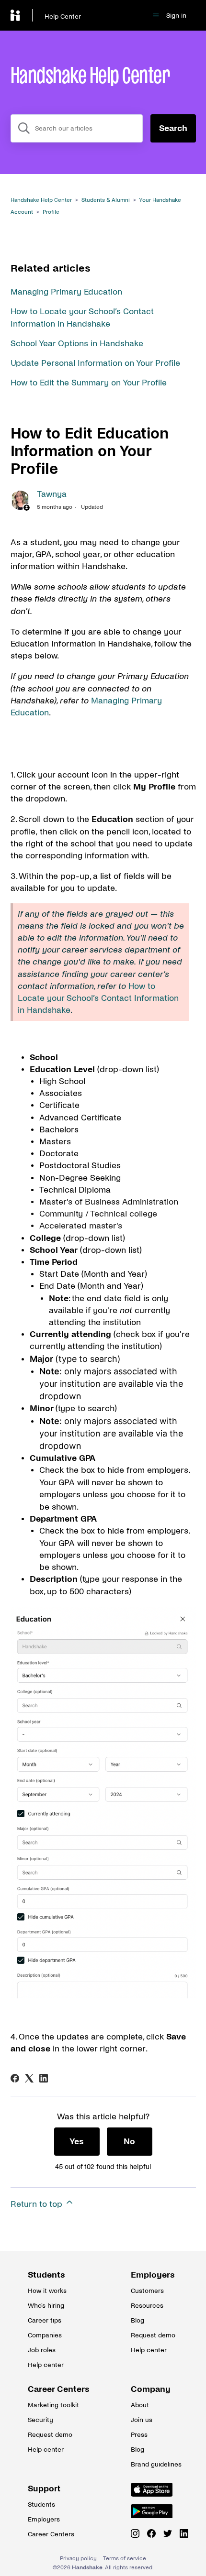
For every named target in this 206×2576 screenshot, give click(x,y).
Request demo (153, 2335)
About (140, 2405)
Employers (153, 2275)
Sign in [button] (176, 16)
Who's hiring (46, 2306)
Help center (46, 2365)
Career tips (45, 2320)
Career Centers (52, 2389)
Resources (147, 2306)
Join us (142, 2420)
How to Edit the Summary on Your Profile (89, 383)
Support (44, 2489)
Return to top (38, 2204)
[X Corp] (29, 2078)
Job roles (42, 2350)
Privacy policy (78, 2559)
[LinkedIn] (44, 2078)
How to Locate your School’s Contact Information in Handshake (98, 998)
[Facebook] (15, 2078)
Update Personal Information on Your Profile (95, 363)
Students (46, 2275)
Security (40, 2420)
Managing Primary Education (66, 292)
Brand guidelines (155, 2464)
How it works (47, 2291)
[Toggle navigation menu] (156, 16)
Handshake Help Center (41, 200)
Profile (51, 212)
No (129, 2142)
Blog (137, 2320)
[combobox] (77, 128)
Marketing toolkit (52, 2405)
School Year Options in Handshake (77, 344)
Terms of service (125, 2559)
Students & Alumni (106, 200)
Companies (45, 2335)
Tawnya (52, 494)
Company (151, 2389)
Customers (147, 2291)
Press (139, 2435)
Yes (77, 2142)
